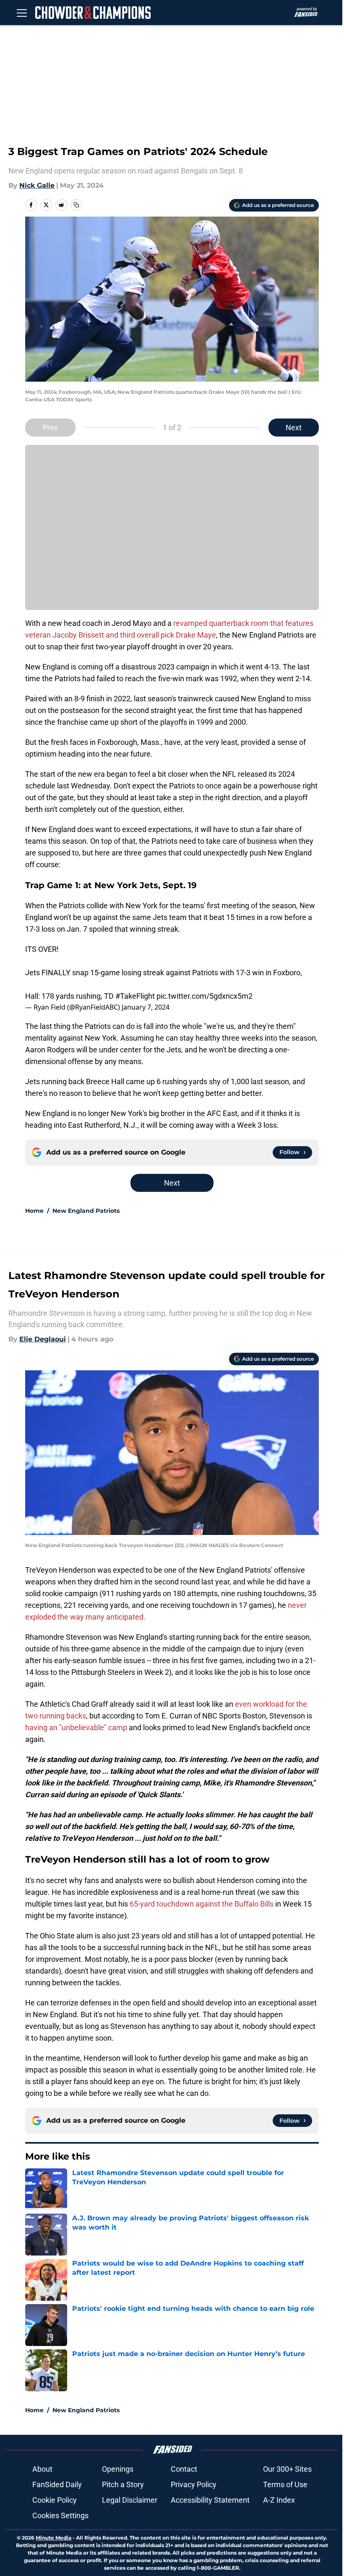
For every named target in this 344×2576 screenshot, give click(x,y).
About (42, 2469)
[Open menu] (22, 13)
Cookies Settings (60, 2515)
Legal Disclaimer (130, 2500)
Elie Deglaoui (43, 1339)
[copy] (76, 205)
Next (294, 428)
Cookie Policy (55, 2500)
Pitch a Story (123, 2484)
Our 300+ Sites (287, 2469)
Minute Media (53, 2538)
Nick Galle (37, 185)
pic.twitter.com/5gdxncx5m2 (205, 996)
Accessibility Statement (210, 2500)
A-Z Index (279, 2500)
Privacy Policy (194, 2484)
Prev (50, 428)
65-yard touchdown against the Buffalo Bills (202, 1904)
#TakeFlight (135, 996)
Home (34, 1211)
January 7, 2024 (146, 1007)
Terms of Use (285, 2484)
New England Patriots (86, 1211)
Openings (118, 2469)
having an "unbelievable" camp (76, 1727)
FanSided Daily (57, 2484)
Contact (184, 2469)
